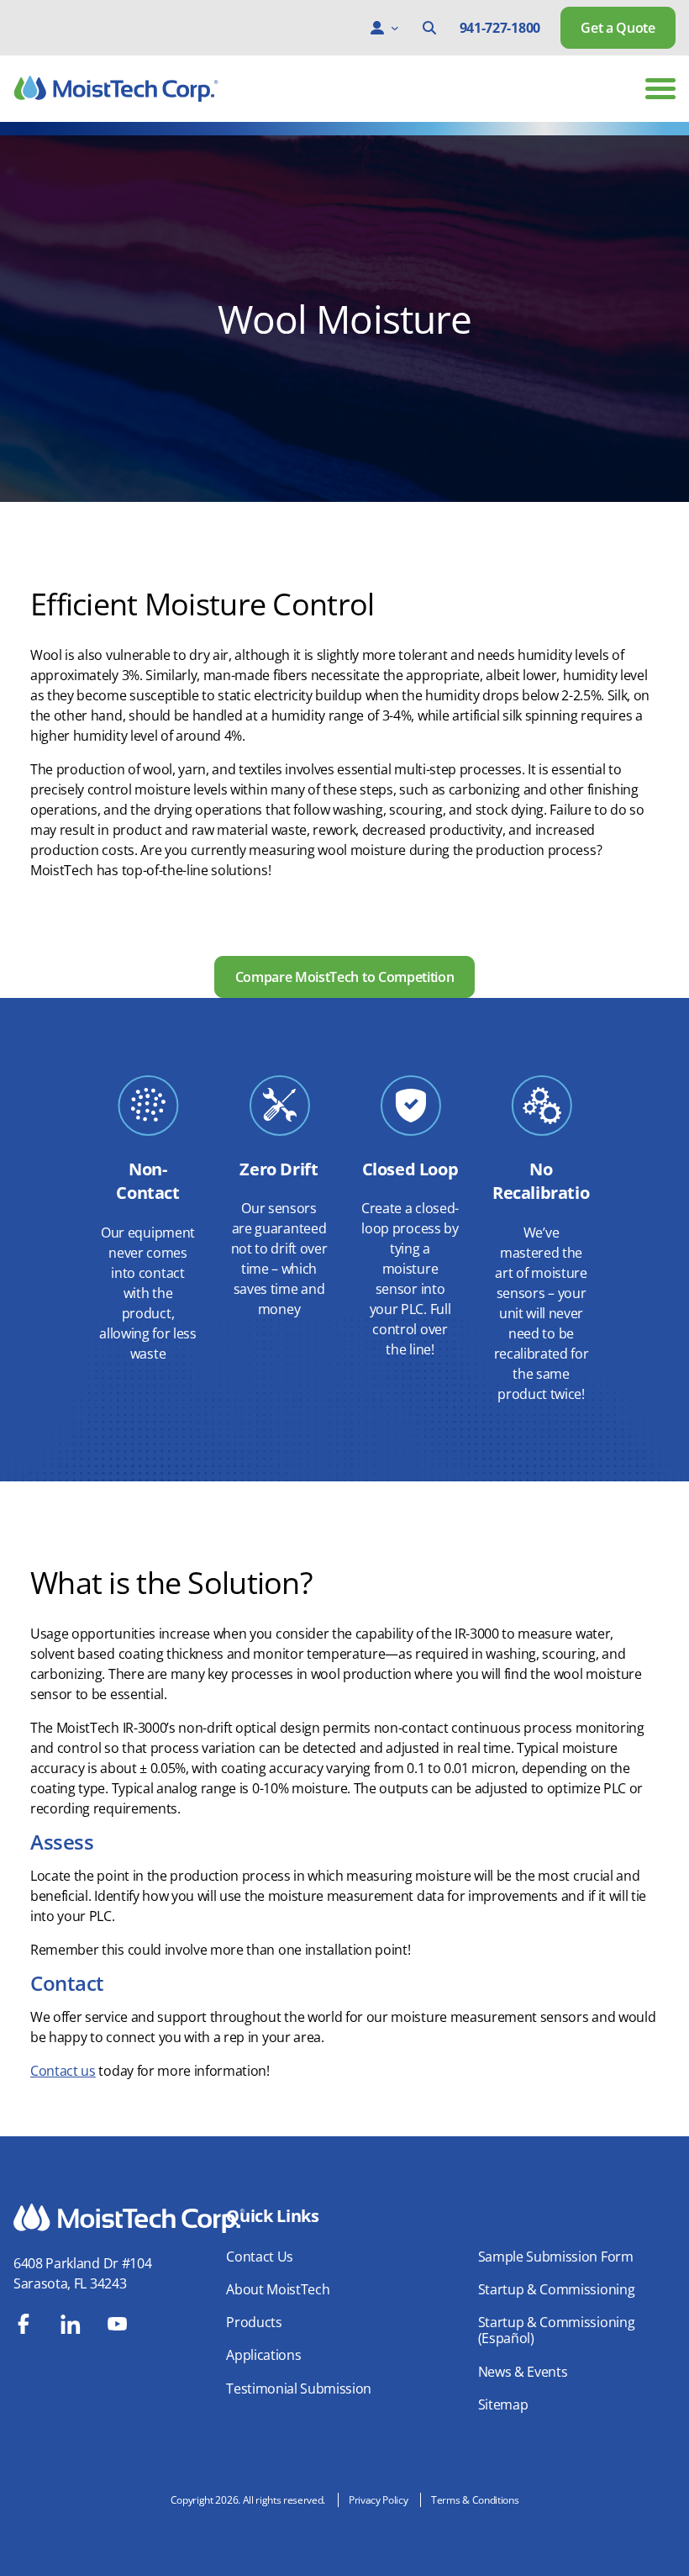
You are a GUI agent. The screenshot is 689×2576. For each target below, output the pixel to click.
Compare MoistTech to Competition (345, 977)
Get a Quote (618, 28)
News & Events (523, 2372)
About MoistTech (278, 2289)
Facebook (24, 2324)
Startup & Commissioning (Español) (557, 2330)
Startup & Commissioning (557, 2289)
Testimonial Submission (299, 2389)
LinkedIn (71, 2324)
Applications (263, 2355)
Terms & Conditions (475, 2500)
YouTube (118, 2324)
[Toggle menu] (660, 89)
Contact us (63, 2071)
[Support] (377, 28)
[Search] (429, 28)
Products (254, 2322)
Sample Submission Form (556, 2257)
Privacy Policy (379, 2500)
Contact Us (260, 2257)
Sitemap (503, 2404)
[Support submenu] (395, 28)
